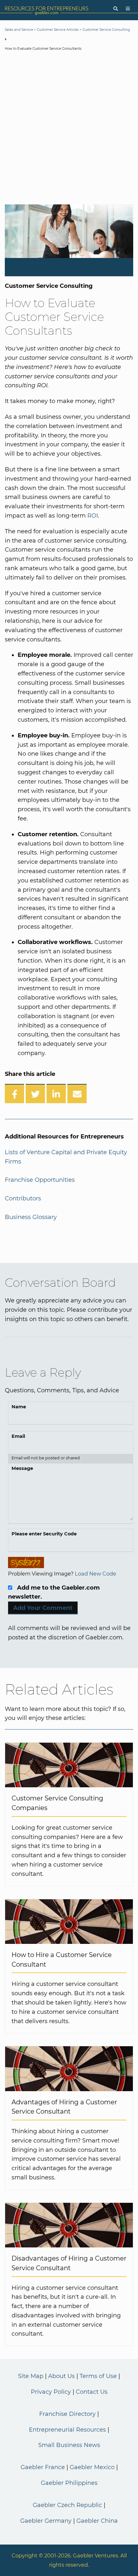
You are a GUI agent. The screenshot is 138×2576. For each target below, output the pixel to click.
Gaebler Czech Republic (67, 2505)
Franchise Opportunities (40, 1180)
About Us (61, 2376)
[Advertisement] (69, 129)
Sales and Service (19, 30)
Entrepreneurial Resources (67, 2430)
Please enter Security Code (44, 1534)
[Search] (116, 9)
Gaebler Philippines (69, 2483)
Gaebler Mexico (92, 2467)
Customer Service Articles (58, 30)
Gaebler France (43, 2467)
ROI (93, 516)
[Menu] (128, 9)
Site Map (31, 2376)
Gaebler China (97, 2521)
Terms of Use (98, 2376)
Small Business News (69, 2445)
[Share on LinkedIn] (56, 1094)
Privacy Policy (51, 2392)
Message (22, 1468)
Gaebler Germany (46, 2521)
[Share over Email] (77, 1094)
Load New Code (95, 1574)
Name (19, 1407)
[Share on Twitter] (35, 1094)
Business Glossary (31, 1217)
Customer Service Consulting (106, 30)
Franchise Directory (67, 2414)
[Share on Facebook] (14, 1094)
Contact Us (92, 2392)
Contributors (23, 1198)
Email (18, 1436)
